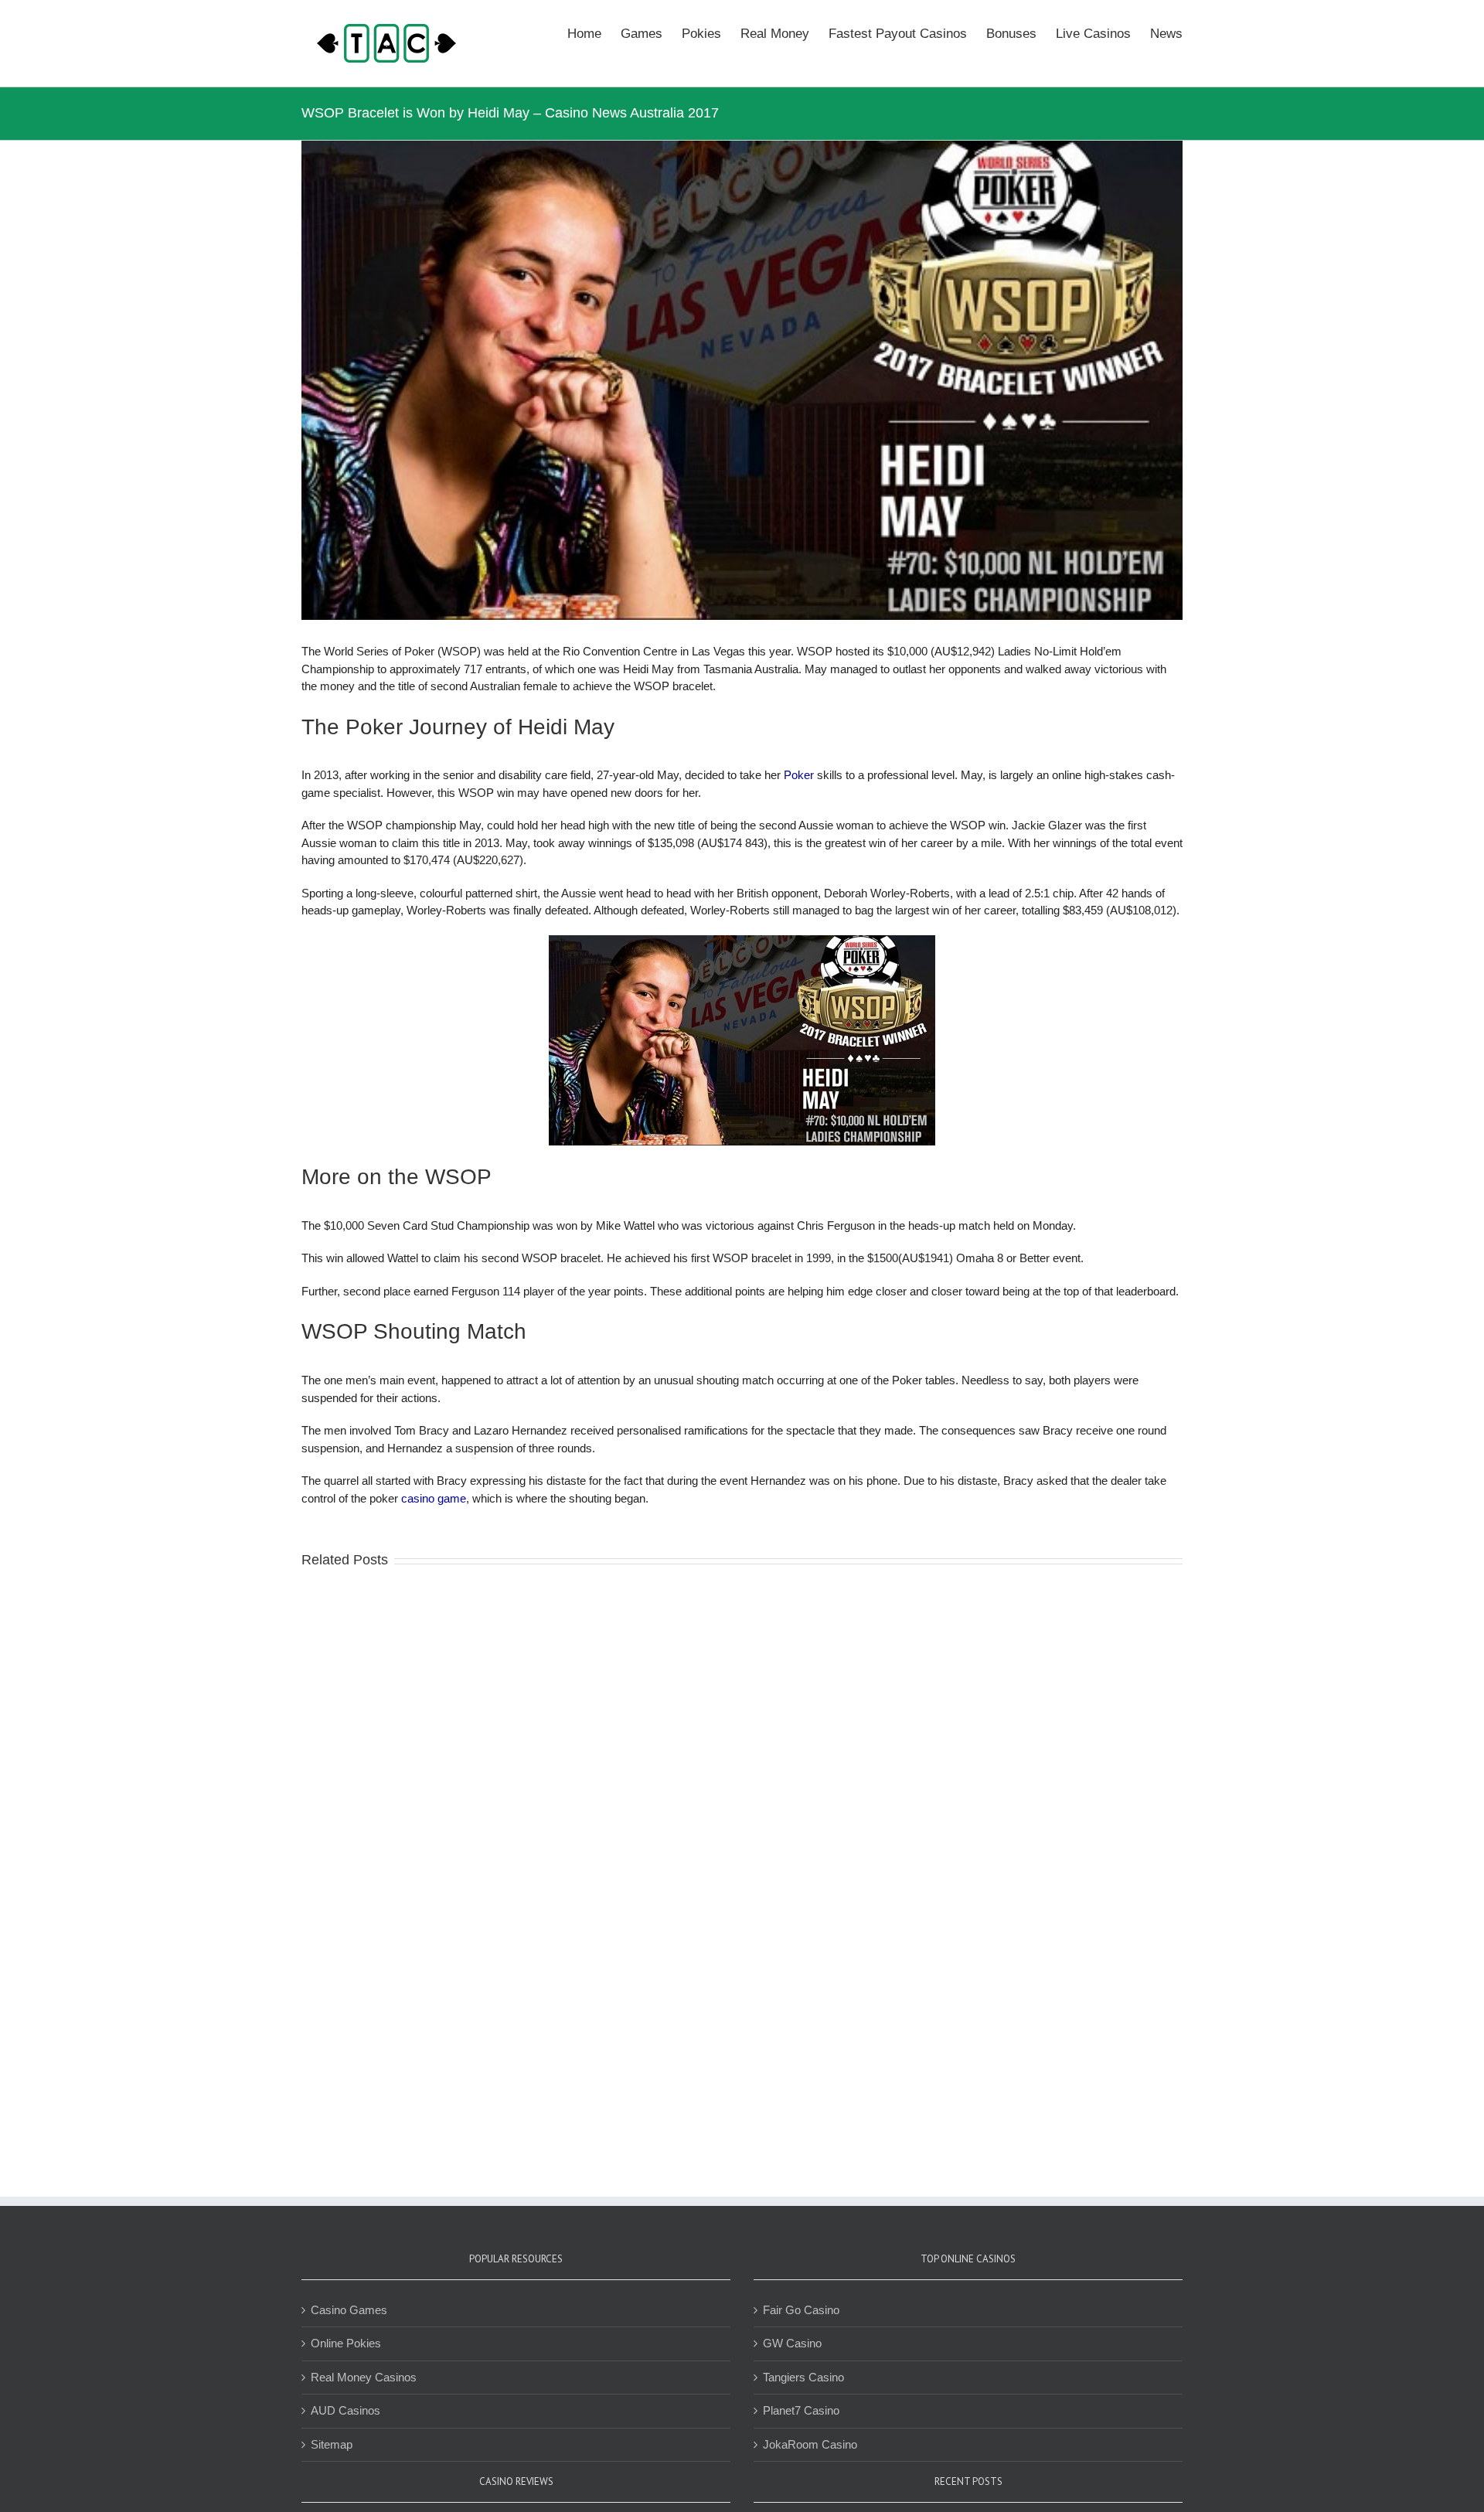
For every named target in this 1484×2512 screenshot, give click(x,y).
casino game (434, 1498)
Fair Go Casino (801, 2310)
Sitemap (332, 2444)
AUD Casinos (345, 2410)
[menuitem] (594, 32)
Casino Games (349, 2310)
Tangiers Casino (803, 2377)
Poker (799, 775)
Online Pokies (346, 2343)
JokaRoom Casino (810, 2444)
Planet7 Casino (801, 2410)
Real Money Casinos (364, 2377)
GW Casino (792, 2343)
